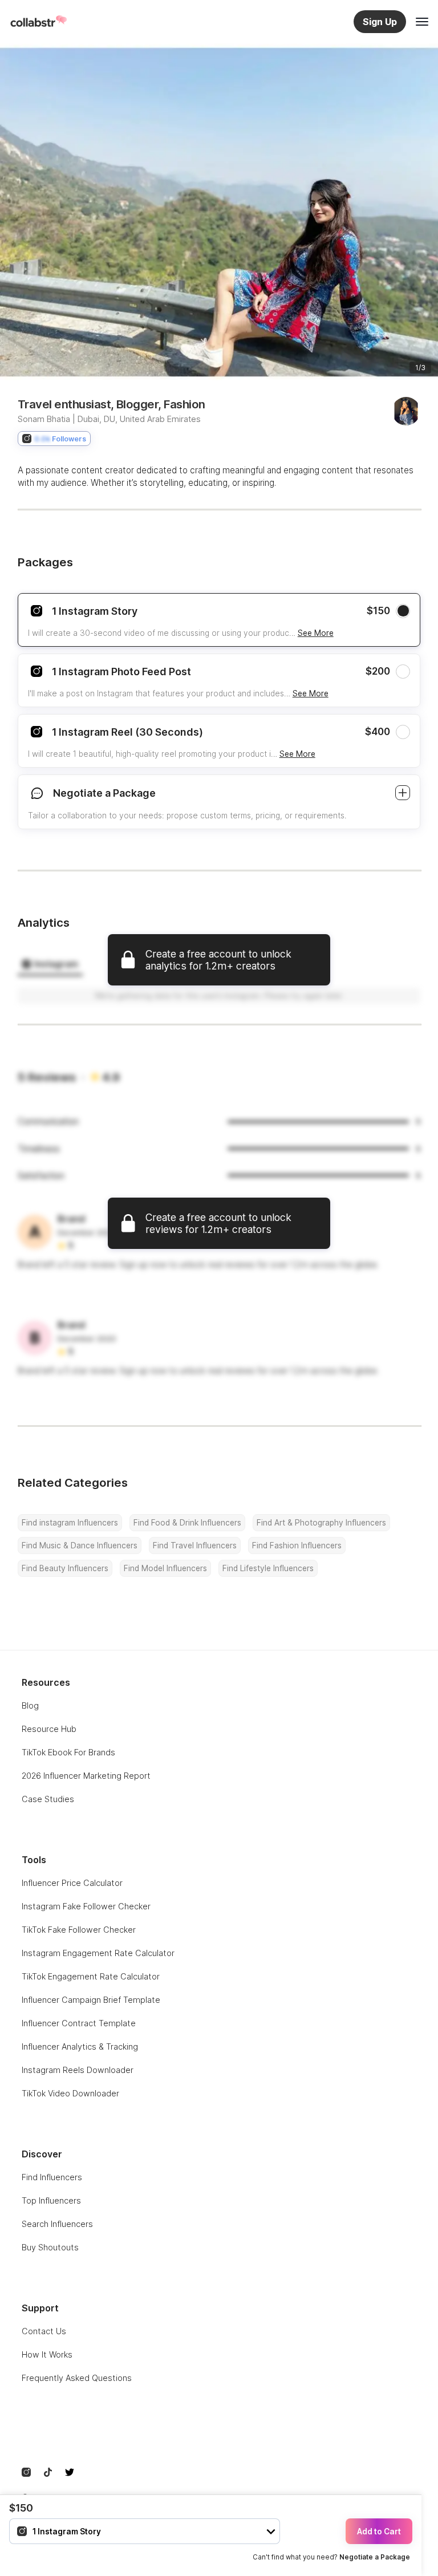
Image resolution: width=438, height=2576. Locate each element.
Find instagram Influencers (70, 1523)
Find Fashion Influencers (297, 1545)
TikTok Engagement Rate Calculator (91, 1976)
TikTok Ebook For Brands (68, 1752)
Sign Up (380, 22)
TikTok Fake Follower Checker (79, 1930)
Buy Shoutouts (50, 2247)
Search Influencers (57, 2224)
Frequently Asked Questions (77, 2378)
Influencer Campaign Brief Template (91, 2000)
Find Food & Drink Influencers (187, 1523)
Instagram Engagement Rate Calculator (98, 1953)
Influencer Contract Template (79, 2023)
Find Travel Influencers (195, 1545)
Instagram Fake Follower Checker (86, 1906)
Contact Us (44, 2331)
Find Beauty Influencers (65, 1568)
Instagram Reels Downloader (78, 2070)
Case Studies (48, 1799)
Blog (30, 1705)
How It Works (47, 2354)
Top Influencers (51, 2200)
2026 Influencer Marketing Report (86, 1776)
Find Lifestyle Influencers (268, 1568)
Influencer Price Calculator (72, 1883)
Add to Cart (379, 2532)
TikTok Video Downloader (70, 2093)
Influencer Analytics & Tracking (80, 2046)
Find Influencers (52, 2177)
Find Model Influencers (165, 1568)
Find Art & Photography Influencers (321, 1523)
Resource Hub (49, 1729)
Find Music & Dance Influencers (80, 1545)
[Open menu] (422, 22)
